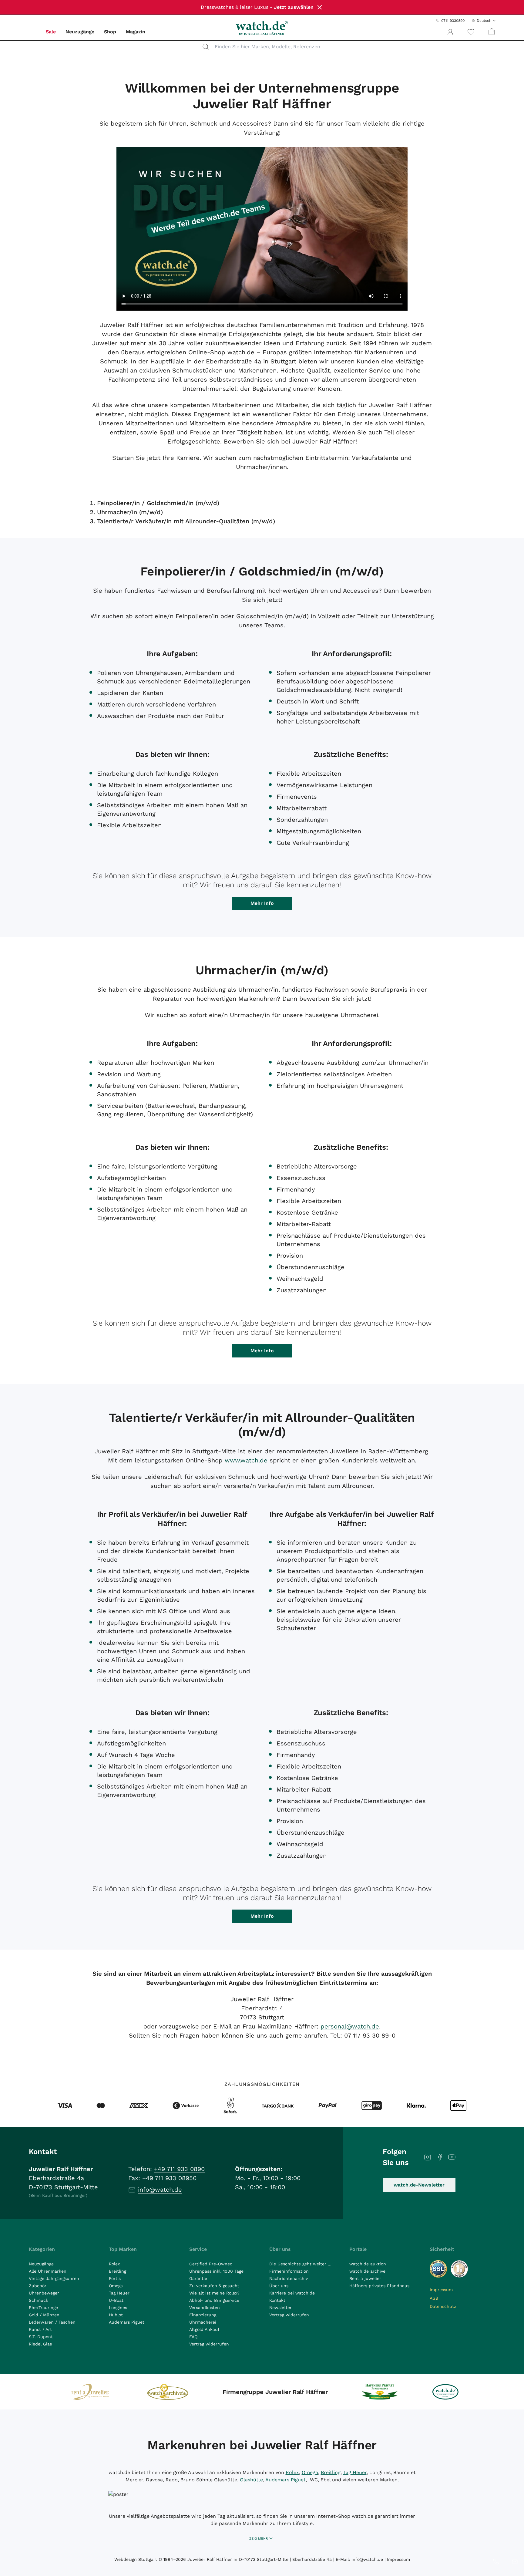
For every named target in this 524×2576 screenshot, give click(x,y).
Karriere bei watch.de (292, 2293)
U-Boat (116, 2300)
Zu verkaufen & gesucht (214, 2286)
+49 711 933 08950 (169, 2178)
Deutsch (484, 21)
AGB (434, 2298)
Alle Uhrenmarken (48, 2271)
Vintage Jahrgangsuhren (54, 2278)
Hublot (116, 2315)
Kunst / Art (40, 2329)
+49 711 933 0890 (179, 2169)
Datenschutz (443, 2306)
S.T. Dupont (41, 2337)
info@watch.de (160, 2190)
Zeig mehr (259, 2539)
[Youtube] (452, 2157)
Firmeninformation (289, 2271)
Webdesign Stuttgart (136, 2559)
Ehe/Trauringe (43, 2308)
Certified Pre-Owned (211, 2264)
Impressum (441, 2290)
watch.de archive (367, 2271)
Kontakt (277, 2300)
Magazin (136, 32)
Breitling (118, 2271)
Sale (51, 32)
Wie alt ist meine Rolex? (214, 2293)
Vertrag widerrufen (209, 2344)
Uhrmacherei (203, 2322)
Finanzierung (203, 2315)
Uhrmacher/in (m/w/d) (130, 512)
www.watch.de (246, 1460)
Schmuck (39, 2300)
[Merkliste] (471, 32)
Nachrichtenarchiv (289, 2278)
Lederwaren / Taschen (52, 2322)
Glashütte (251, 2480)
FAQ (193, 2337)
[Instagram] (428, 2157)
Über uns (279, 2286)
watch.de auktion (368, 2264)
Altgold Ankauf (204, 2329)
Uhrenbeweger (44, 2293)
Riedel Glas (40, 2344)
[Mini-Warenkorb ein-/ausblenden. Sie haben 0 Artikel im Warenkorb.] (492, 32)
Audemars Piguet (127, 2322)
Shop (110, 32)
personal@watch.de (350, 2026)
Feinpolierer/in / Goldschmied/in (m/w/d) (158, 503)
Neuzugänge (80, 32)
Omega (116, 2286)
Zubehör (38, 2286)
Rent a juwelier (365, 2278)
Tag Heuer (119, 2293)
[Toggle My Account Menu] (450, 32)
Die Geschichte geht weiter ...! (301, 2264)
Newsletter (280, 2308)
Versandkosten (205, 2308)
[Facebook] (440, 2157)
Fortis (115, 2278)
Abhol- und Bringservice (214, 2300)
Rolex (114, 2264)
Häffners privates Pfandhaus (379, 2286)
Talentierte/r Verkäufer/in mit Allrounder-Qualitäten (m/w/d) (186, 521)
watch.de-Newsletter (419, 2185)
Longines (118, 2308)
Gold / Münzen (44, 2315)
